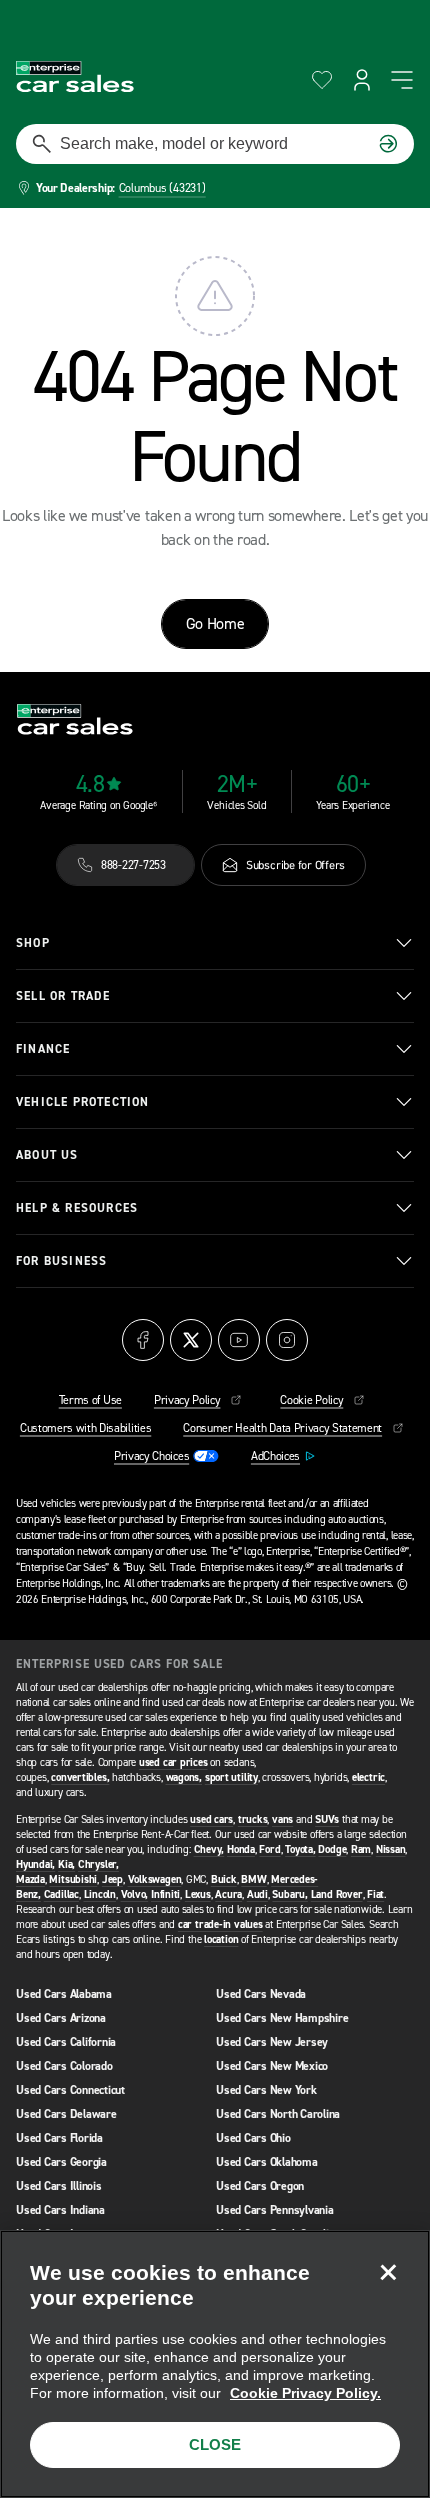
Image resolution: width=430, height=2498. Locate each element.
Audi (257, 1894)
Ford (269, 1849)
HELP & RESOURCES (77, 1208)
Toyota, (300, 1849)
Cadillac (61, 1894)
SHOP (33, 943)
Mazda (30, 1879)
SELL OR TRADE (63, 996)
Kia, (66, 1864)
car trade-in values (220, 1924)
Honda (241, 1849)
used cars (211, 1819)
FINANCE (43, 1049)
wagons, (184, 1777)
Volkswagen (155, 1879)
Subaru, (289, 1894)
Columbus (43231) (162, 188)
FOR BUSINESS (61, 1261)
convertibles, (80, 1777)
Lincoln (100, 1894)
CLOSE (215, 2444)
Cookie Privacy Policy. (305, 2393)
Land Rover (337, 1894)
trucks (253, 1819)
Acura (228, 1894)
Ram (361, 1849)
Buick (224, 1879)
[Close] (388, 2272)
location (221, 1939)
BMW (253, 1879)
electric (368, 1777)
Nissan (391, 1849)
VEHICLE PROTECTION (83, 1102)
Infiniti (165, 1894)
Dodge (332, 1849)
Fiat (375, 1894)
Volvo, (135, 1894)
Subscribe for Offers (295, 865)
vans (282, 1819)
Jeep (112, 1879)
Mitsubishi (73, 1879)
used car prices (173, 1762)
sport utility (231, 1777)
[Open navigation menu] (402, 80)
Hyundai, (35, 1864)
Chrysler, (98, 1864)
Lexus (198, 1894)
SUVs (327, 1819)
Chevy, (209, 1849)
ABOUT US (47, 1155)
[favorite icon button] (322, 80)
